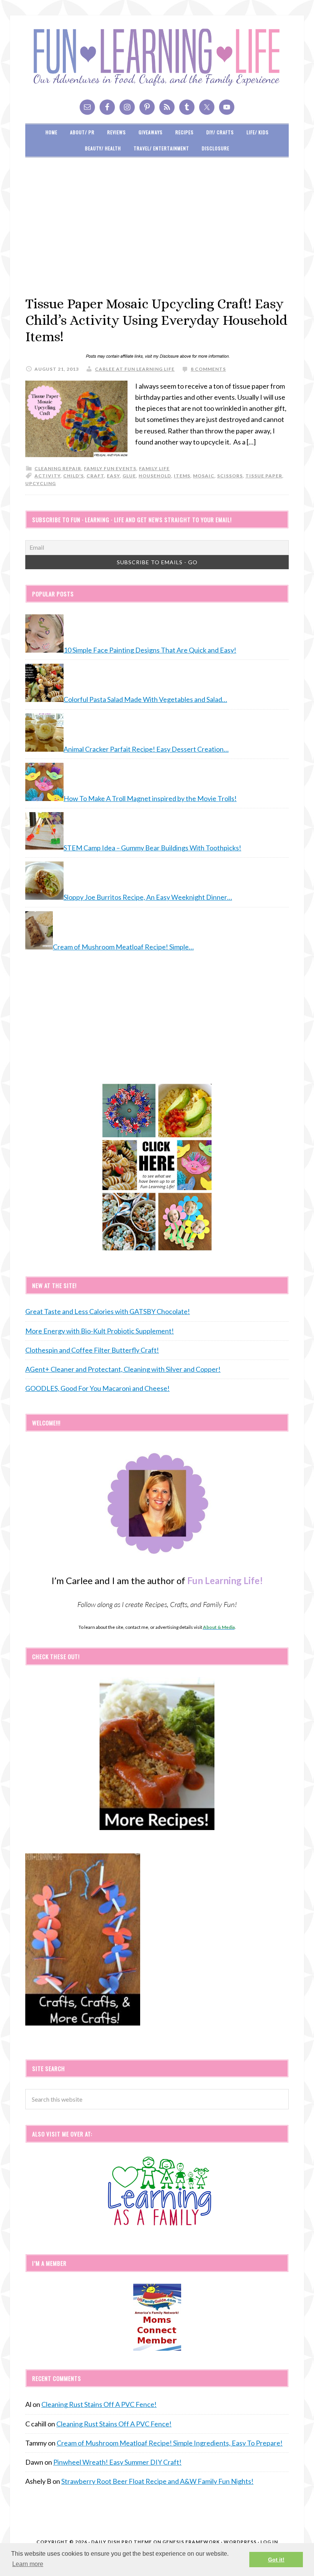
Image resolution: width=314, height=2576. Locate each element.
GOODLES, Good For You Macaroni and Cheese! (97, 1388)
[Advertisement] (157, 226)
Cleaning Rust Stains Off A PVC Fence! (99, 2404)
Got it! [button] (276, 2560)
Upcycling (41, 483)
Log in (269, 2542)
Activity (47, 476)
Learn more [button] (28, 2564)
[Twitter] (207, 107)
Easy (113, 476)
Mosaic (204, 476)
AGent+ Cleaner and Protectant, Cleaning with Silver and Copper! (123, 1369)
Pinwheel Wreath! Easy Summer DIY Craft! (117, 2462)
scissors (230, 476)
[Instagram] (127, 107)
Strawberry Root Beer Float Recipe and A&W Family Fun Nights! (157, 2481)
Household (155, 476)
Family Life (154, 468)
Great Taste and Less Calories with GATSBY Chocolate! (108, 1311)
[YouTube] (227, 107)
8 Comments (208, 369)
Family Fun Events (110, 468)
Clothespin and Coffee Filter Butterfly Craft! (92, 1350)
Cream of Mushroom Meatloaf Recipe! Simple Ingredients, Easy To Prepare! (170, 2443)
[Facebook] (107, 107)
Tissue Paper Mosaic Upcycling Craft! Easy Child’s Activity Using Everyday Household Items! (156, 320)
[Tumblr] (187, 107)
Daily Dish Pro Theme (122, 2542)
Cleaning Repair (58, 468)
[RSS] (167, 107)
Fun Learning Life (157, 57)
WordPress (240, 2542)
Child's (74, 476)
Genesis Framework (191, 2542)
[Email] (87, 107)
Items (182, 476)
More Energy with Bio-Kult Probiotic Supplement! (100, 1331)
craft (95, 476)
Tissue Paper (264, 476)
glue (129, 476)
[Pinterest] (147, 107)
